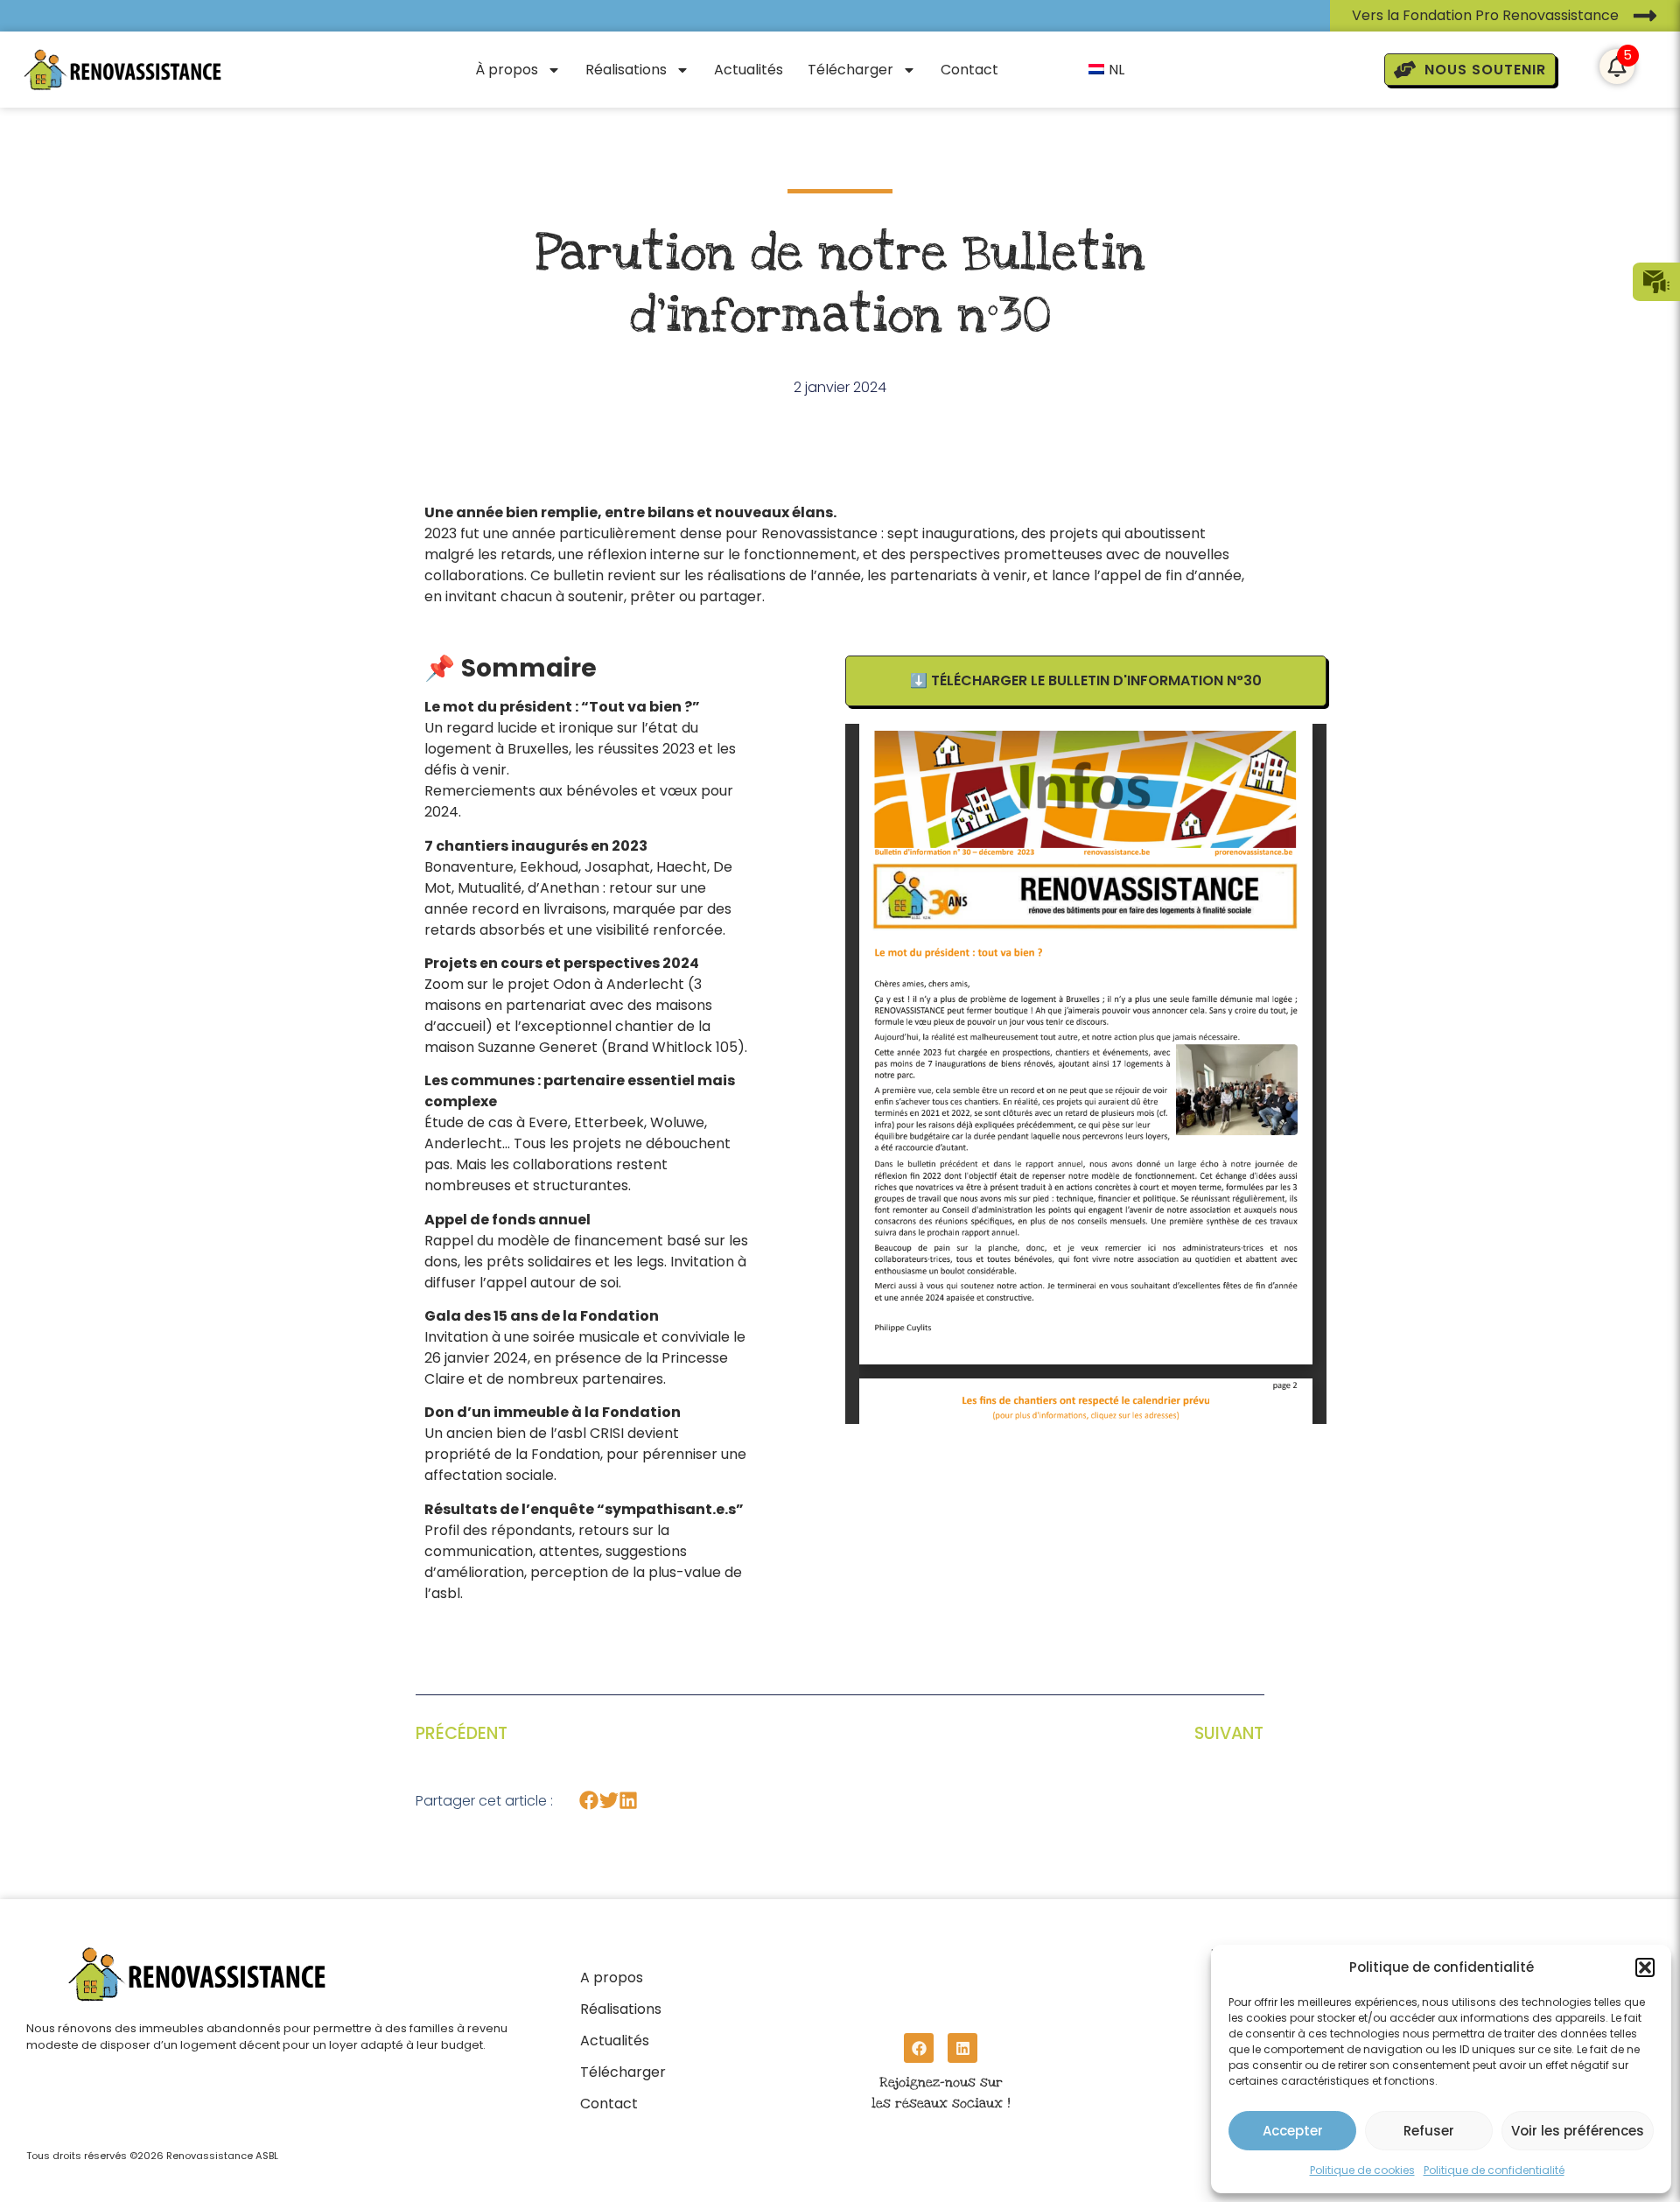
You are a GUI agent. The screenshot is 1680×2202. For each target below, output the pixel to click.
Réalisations (626, 70)
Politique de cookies (1362, 2170)
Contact (969, 70)
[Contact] (623, 2099)
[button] (1645, 1967)
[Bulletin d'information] (1656, 282)
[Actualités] (623, 2036)
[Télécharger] (623, 2067)
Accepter (1293, 2131)
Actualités (749, 70)
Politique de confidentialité (1494, 2170)
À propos (507, 70)
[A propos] (623, 1973)
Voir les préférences (1578, 2131)
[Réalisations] (623, 2004)
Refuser (1429, 2131)
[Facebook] (919, 2048)
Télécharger (850, 70)
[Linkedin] (962, 2048)
